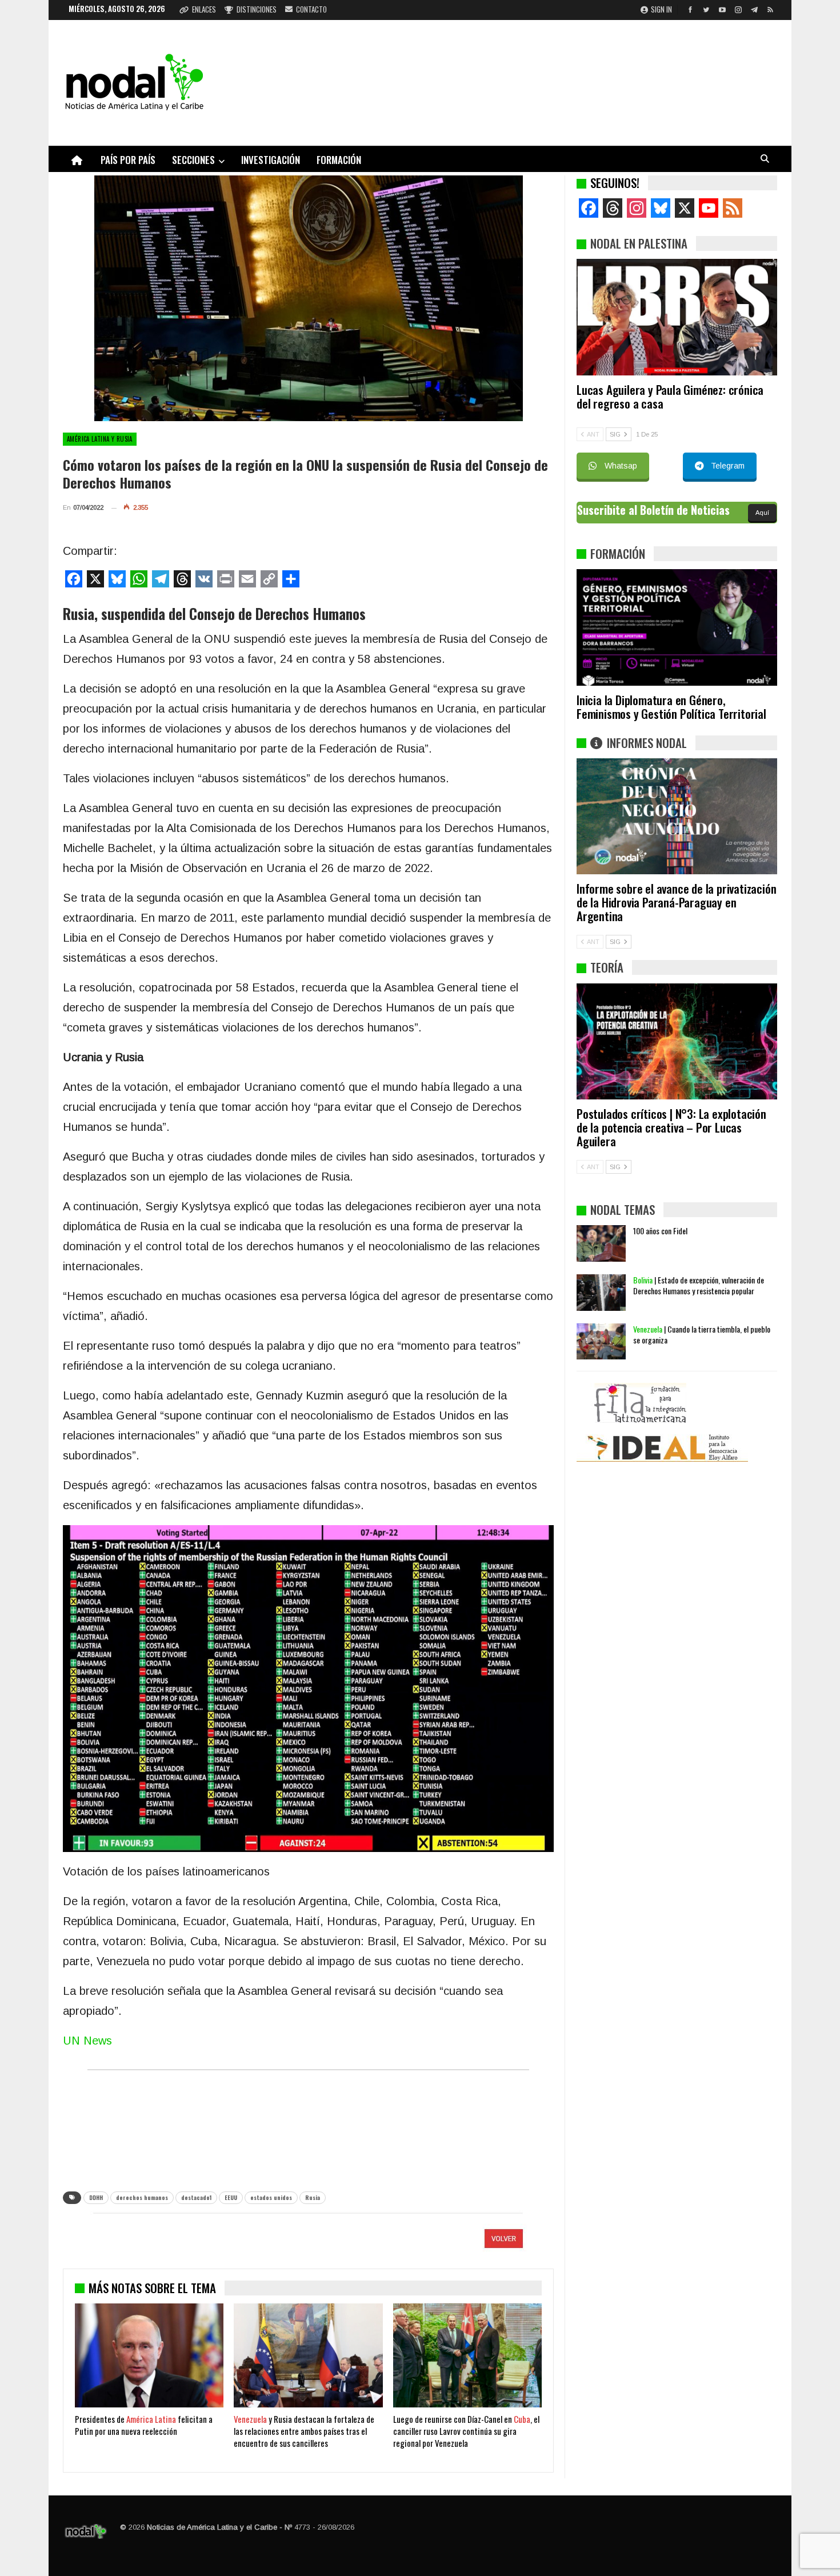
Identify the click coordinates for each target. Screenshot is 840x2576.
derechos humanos (142, 2197)
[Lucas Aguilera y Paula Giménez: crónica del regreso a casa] (677, 317)
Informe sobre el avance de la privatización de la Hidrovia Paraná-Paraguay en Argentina (676, 902)
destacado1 (196, 2197)
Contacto (311, 9)
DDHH (96, 2197)
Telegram (728, 466)
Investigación (271, 160)
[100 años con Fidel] (601, 1243)
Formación (339, 160)
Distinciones (257, 9)
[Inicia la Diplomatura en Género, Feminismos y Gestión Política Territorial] (677, 627)
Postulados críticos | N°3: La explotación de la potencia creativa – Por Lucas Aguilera (671, 1127)
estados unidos (271, 2197)
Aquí (762, 513)
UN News (87, 2041)
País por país (128, 160)
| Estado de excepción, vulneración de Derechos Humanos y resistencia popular (699, 1285)
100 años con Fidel (660, 1231)
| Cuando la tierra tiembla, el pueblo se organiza (702, 1334)
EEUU (231, 2197)
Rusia (313, 2197)
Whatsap (621, 466)
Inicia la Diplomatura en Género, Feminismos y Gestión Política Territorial (671, 707)
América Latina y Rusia (100, 439)
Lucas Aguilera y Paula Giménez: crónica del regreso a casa (670, 396)
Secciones (193, 160)
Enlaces (204, 9)
